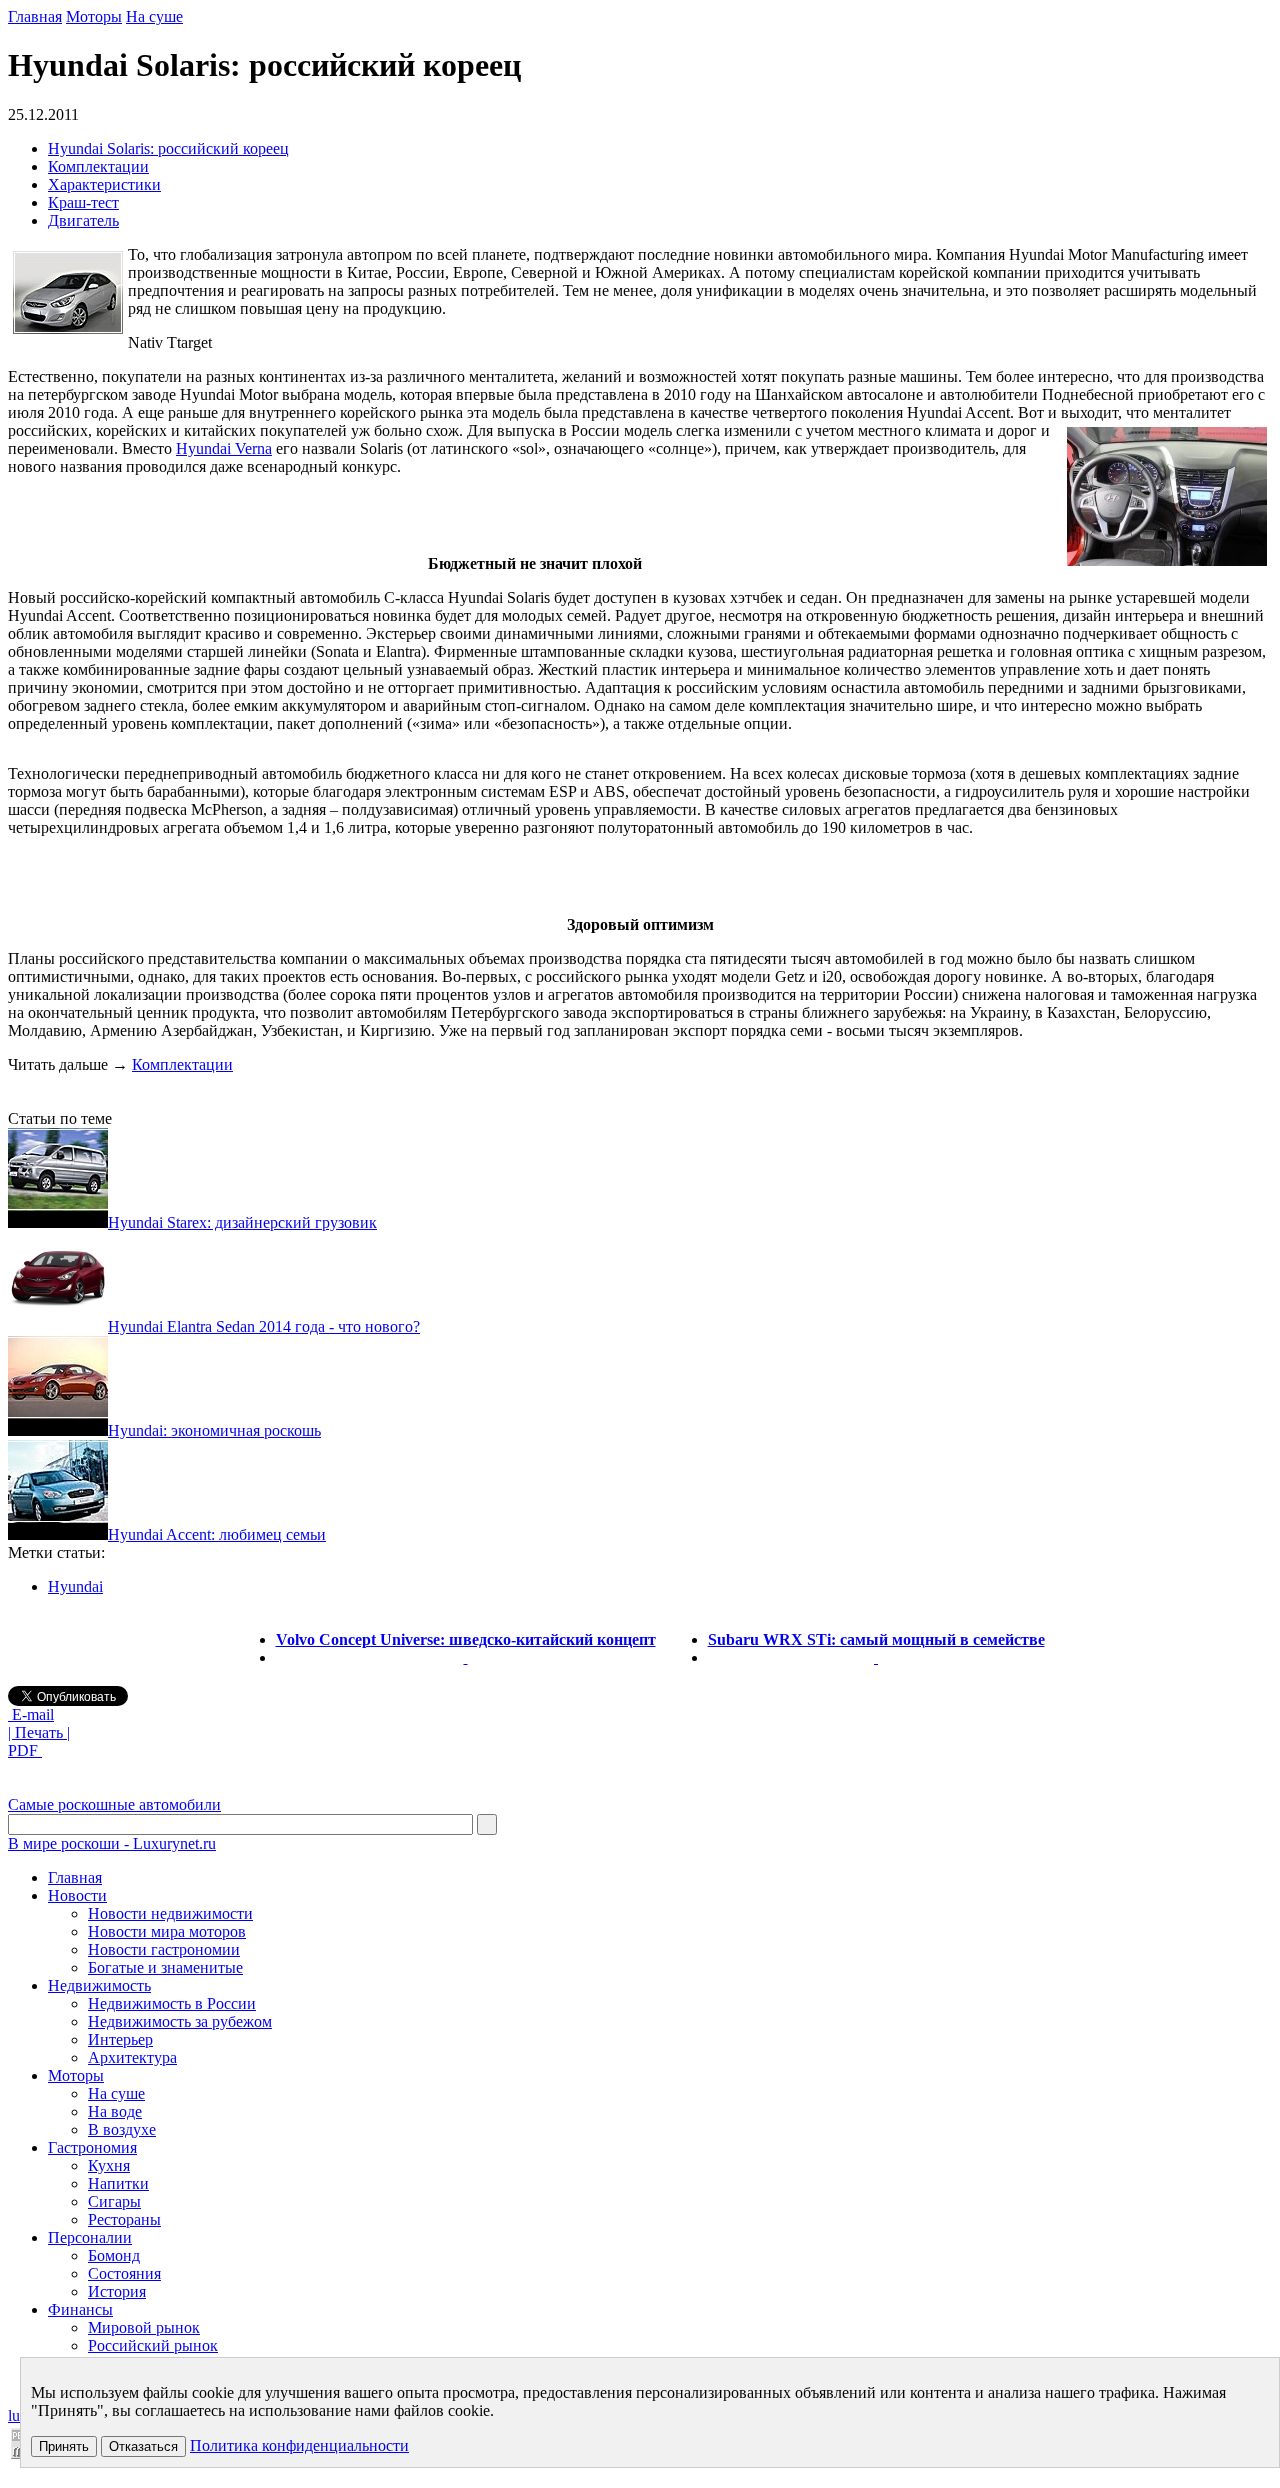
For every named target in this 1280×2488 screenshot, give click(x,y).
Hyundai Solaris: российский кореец (168, 148)
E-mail (31, 1714)
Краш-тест (83, 202)
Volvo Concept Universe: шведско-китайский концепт (466, 1639)
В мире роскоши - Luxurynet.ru (112, 1843)
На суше (154, 16)
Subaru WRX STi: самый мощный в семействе (876, 1639)
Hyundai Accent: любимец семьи (217, 1534)
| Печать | (39, 1732)
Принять (64, 2446)
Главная (35, 16)
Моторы (94, 16)
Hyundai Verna (224, 448)
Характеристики (104, 184)
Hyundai (75, 1586)
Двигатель (83, 220)
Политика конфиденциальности (299, 2445)
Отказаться (143, 2446)
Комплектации (98, 166)
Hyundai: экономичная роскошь (214, 1430)
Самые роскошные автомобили (114, 1804)
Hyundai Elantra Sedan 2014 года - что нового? (264, 1326)
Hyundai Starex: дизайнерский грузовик (242, 1222)
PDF (25, 1750)
